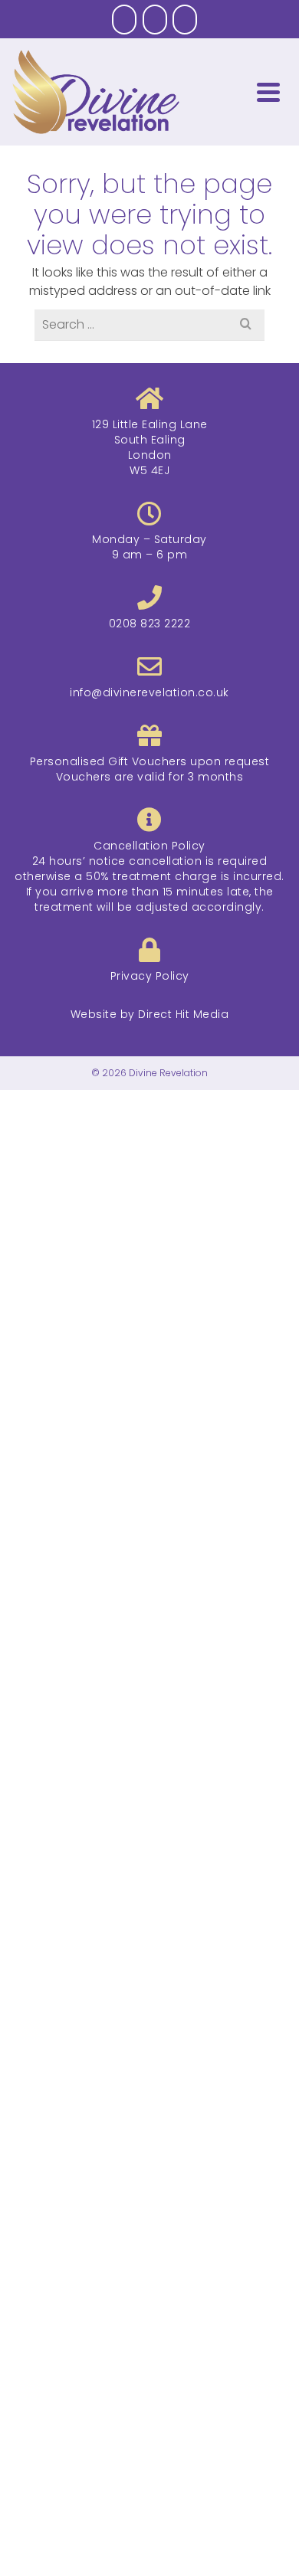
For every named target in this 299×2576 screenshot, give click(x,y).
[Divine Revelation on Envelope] (185, 20)
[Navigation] (268, 92)
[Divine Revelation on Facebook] (124, 20)
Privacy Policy (150, 976)
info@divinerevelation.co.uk (149, 692)
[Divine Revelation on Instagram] (155, 20)
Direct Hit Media (183, 1014)
